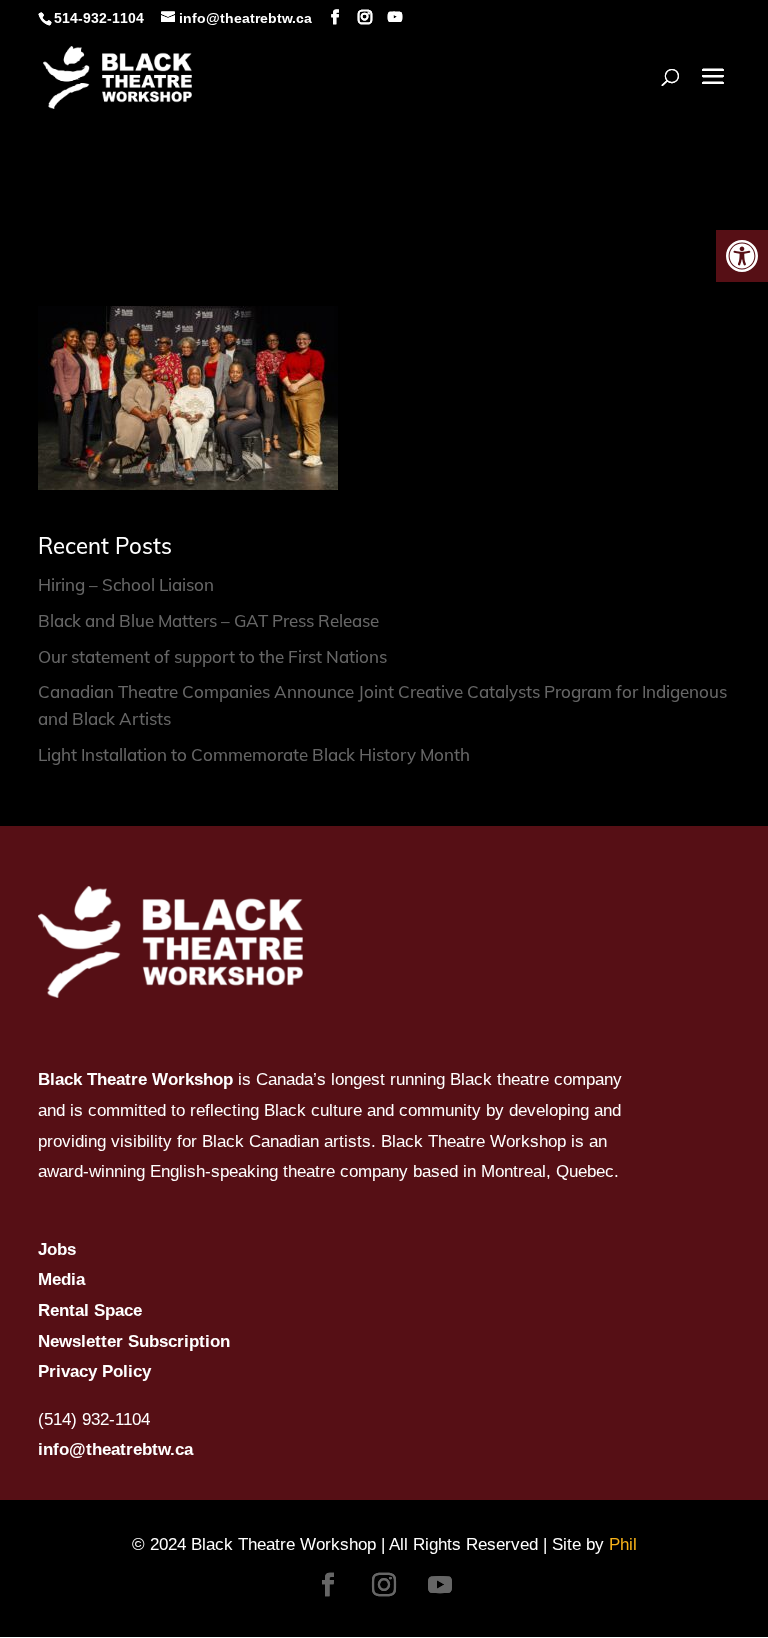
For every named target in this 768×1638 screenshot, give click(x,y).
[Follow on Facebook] (328, 1585)
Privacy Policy (94, 1371)
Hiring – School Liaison (126, 584)
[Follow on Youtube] (440, 1585)
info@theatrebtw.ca (115, 1449)
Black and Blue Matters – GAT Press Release (208, 620)
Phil (623, 1544)
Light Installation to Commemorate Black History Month (254, 754)
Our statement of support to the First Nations (212, 656)
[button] (742, 256)
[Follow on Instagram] (384, 1585)
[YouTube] (395, 17)
